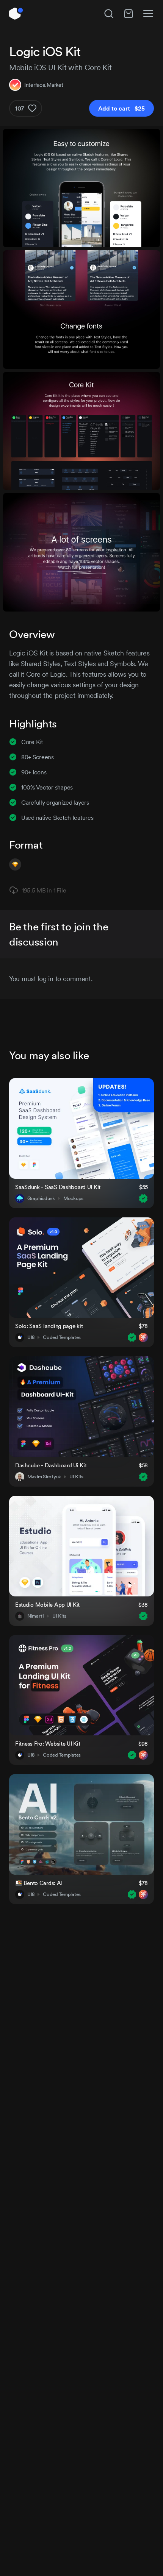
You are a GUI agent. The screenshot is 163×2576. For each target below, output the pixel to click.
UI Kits (76, 1477)
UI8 (31, 1337)
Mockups (73, 1198)
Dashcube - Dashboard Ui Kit (51, 1465)
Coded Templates (62, 1337)
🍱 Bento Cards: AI (39, 1883)
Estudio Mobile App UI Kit (47, 1605)
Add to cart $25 (121, 108)
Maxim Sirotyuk (44, 1477)
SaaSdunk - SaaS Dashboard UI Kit (58, 1187)
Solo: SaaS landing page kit (49, 1326)
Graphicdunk (41, 1198)
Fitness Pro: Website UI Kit (48, 1744)
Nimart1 (36, 1616)
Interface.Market (44, 85)
